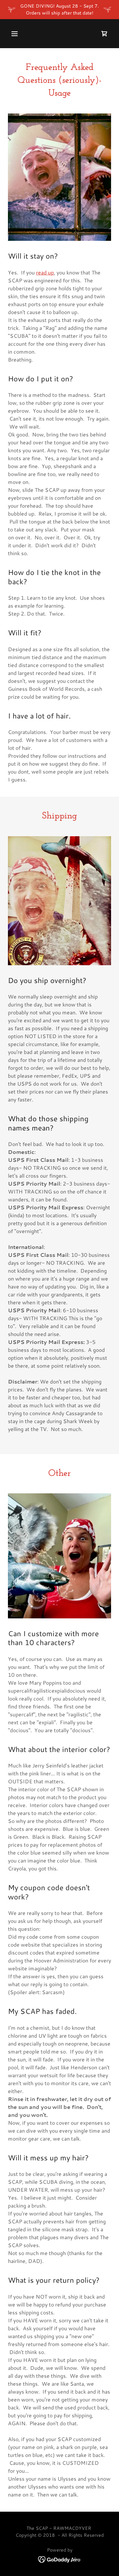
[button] (15, 34)
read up (45, 272)
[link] (60, 2559)
